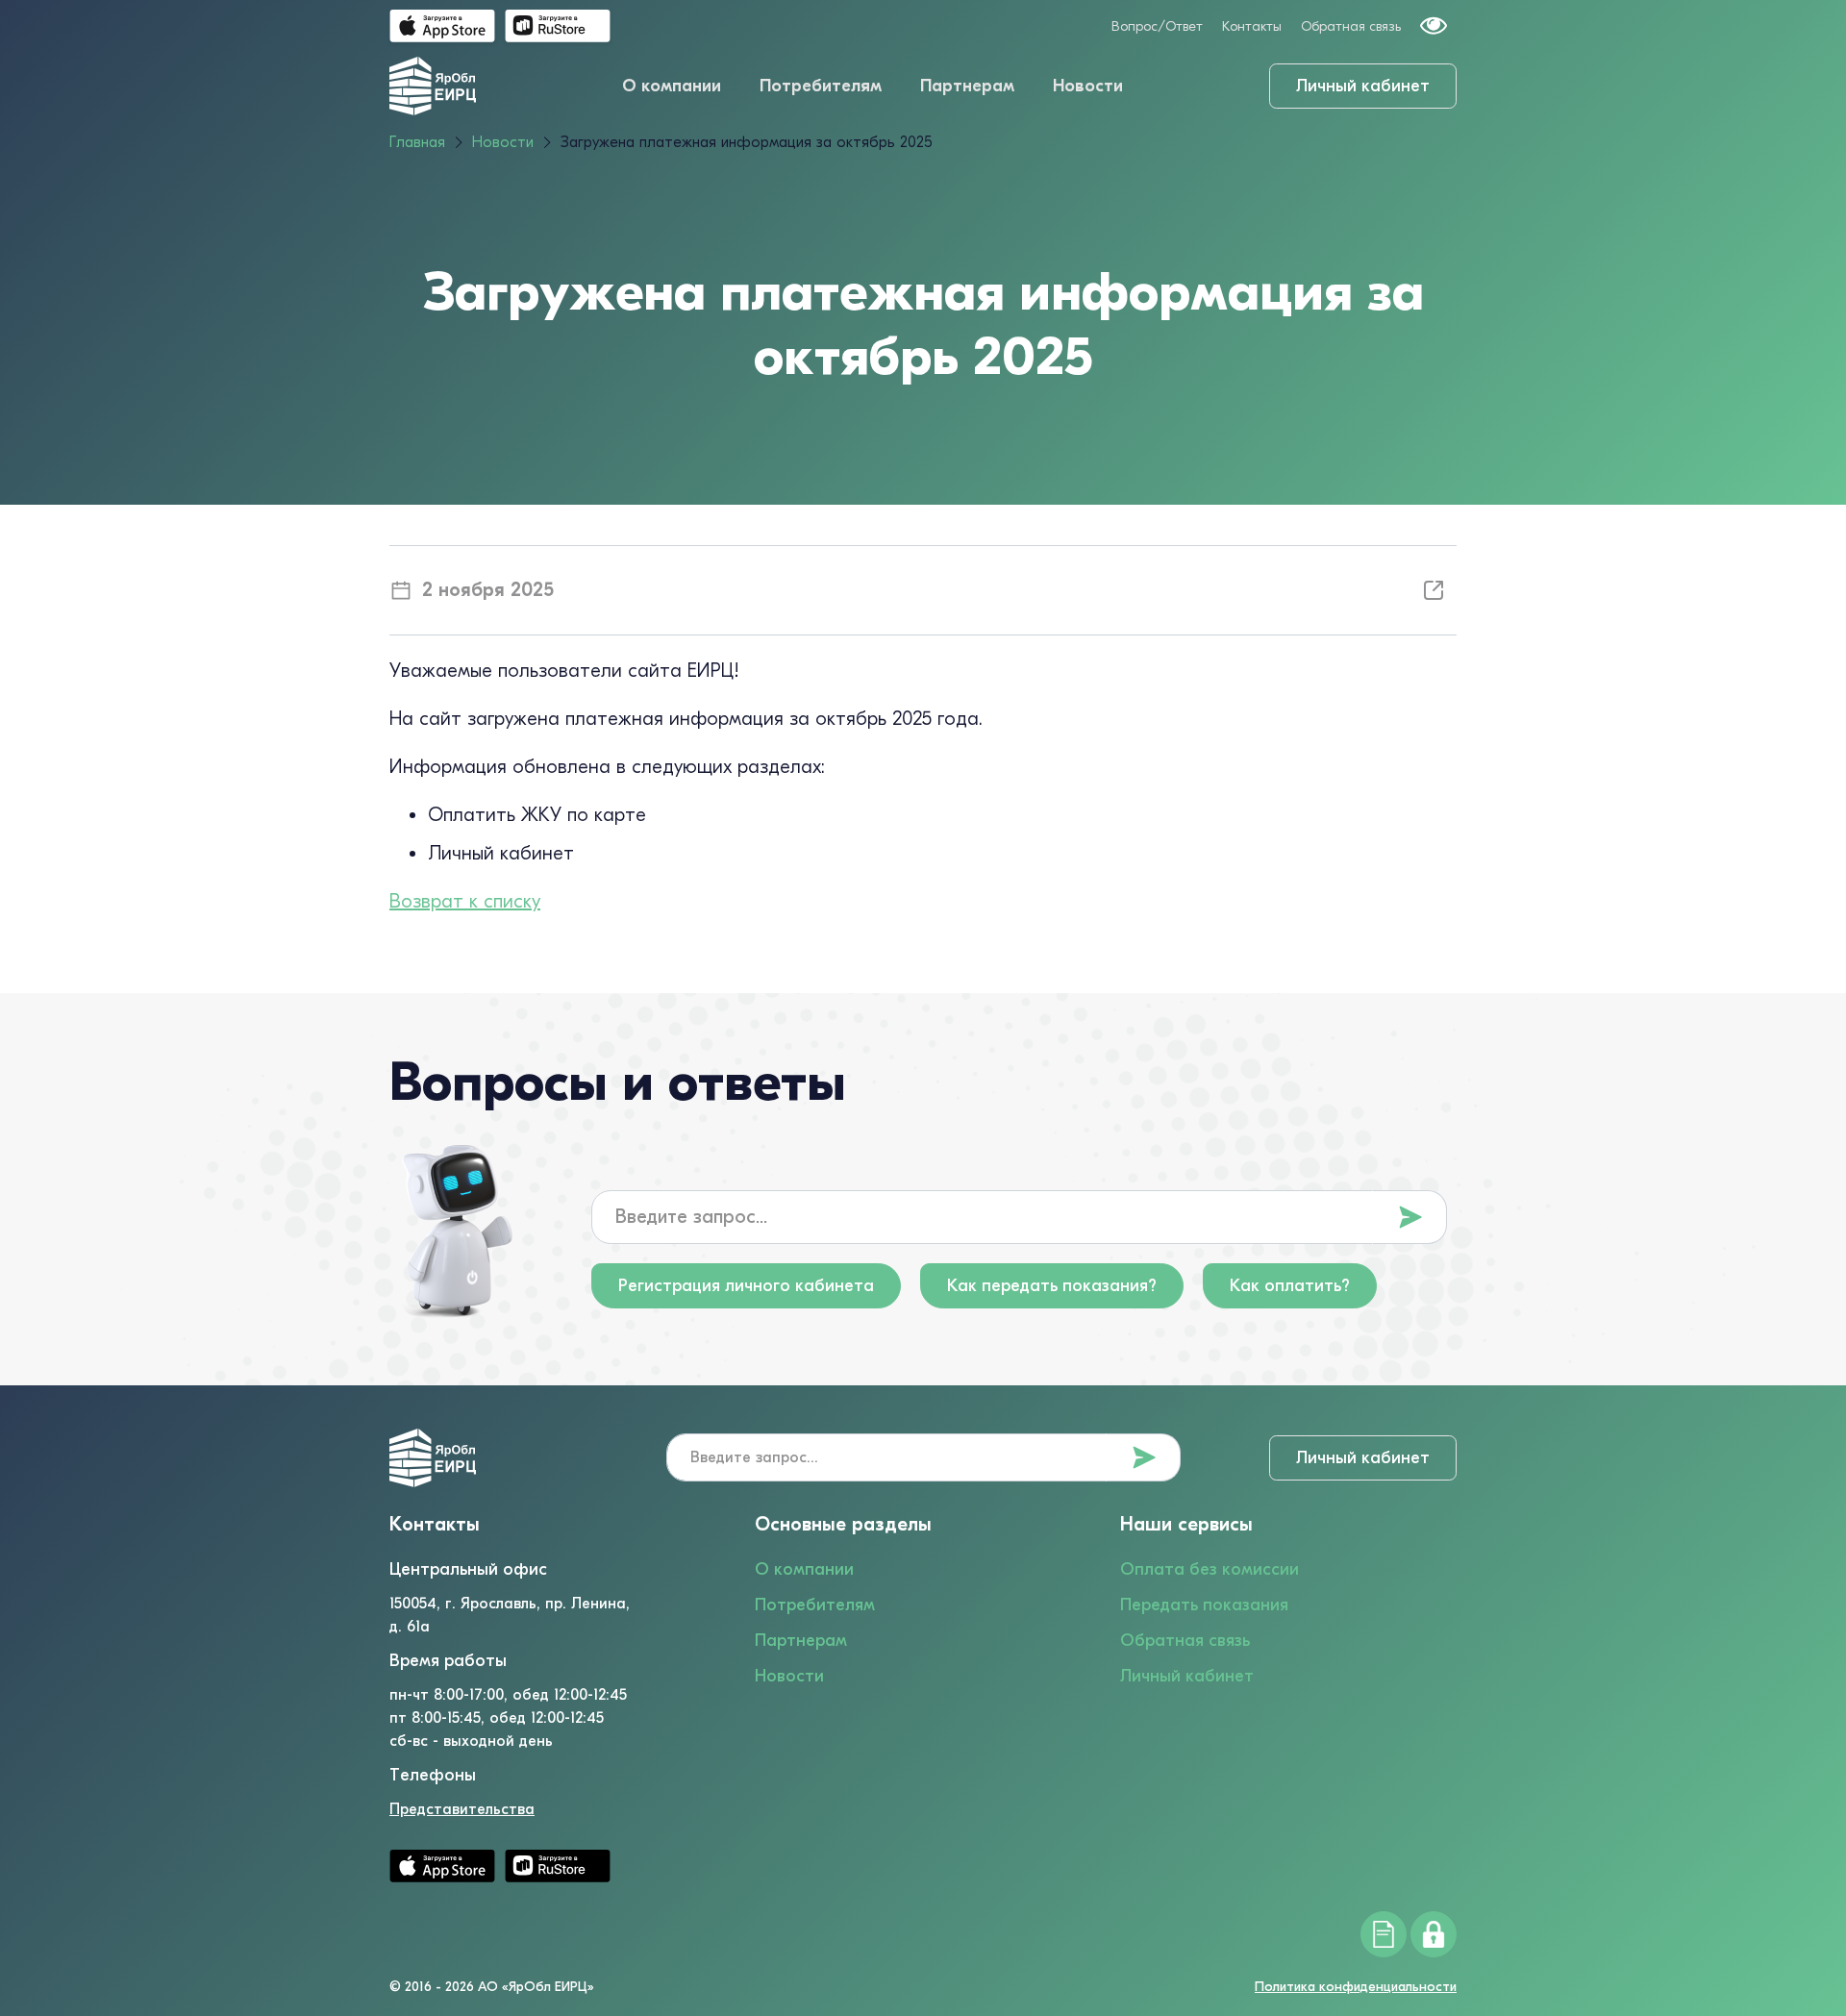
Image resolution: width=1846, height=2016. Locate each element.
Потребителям (821, 86)
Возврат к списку (465, 901)
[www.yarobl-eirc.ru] (433, 86)
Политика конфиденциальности (1356, 1987)
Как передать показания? (1052, 1286)
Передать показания (1204, 1605)
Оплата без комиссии (1210, 1569)
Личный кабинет (1363, 86)
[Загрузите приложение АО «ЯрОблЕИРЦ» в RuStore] (558, 26)
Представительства (462, 1809)
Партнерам (967, 86)
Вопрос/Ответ (1157, 26)
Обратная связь (1351, 26)
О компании (672, 86)
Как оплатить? (1290, 1286)
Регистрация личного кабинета (746, 1286)
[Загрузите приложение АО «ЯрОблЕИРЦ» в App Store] (442, 26)
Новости (1088, 86)
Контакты (1252, 26)
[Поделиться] (1434, 590)
